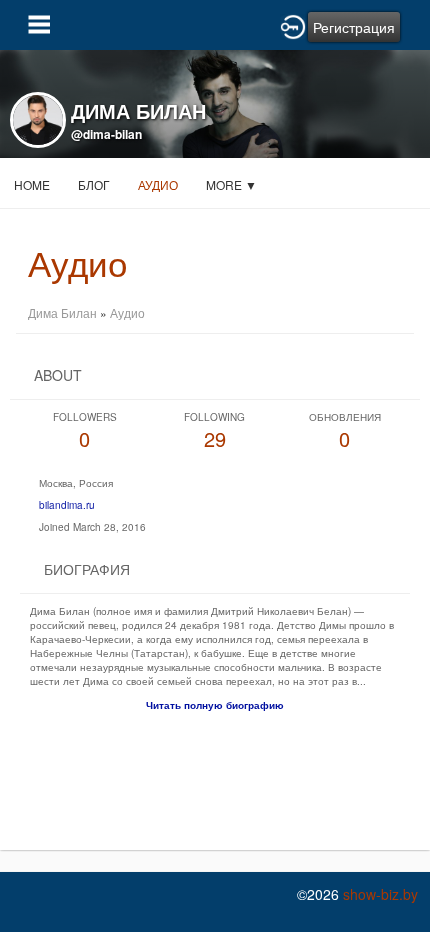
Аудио (158, 184)
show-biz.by (380, 894)
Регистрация (354, 27)
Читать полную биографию (215, 705)
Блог (94, 184)
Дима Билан (62, 312)
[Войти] (293, 25)
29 (214, 431)
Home (32, 184)
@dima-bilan (106, 134)
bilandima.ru (67, 505)
